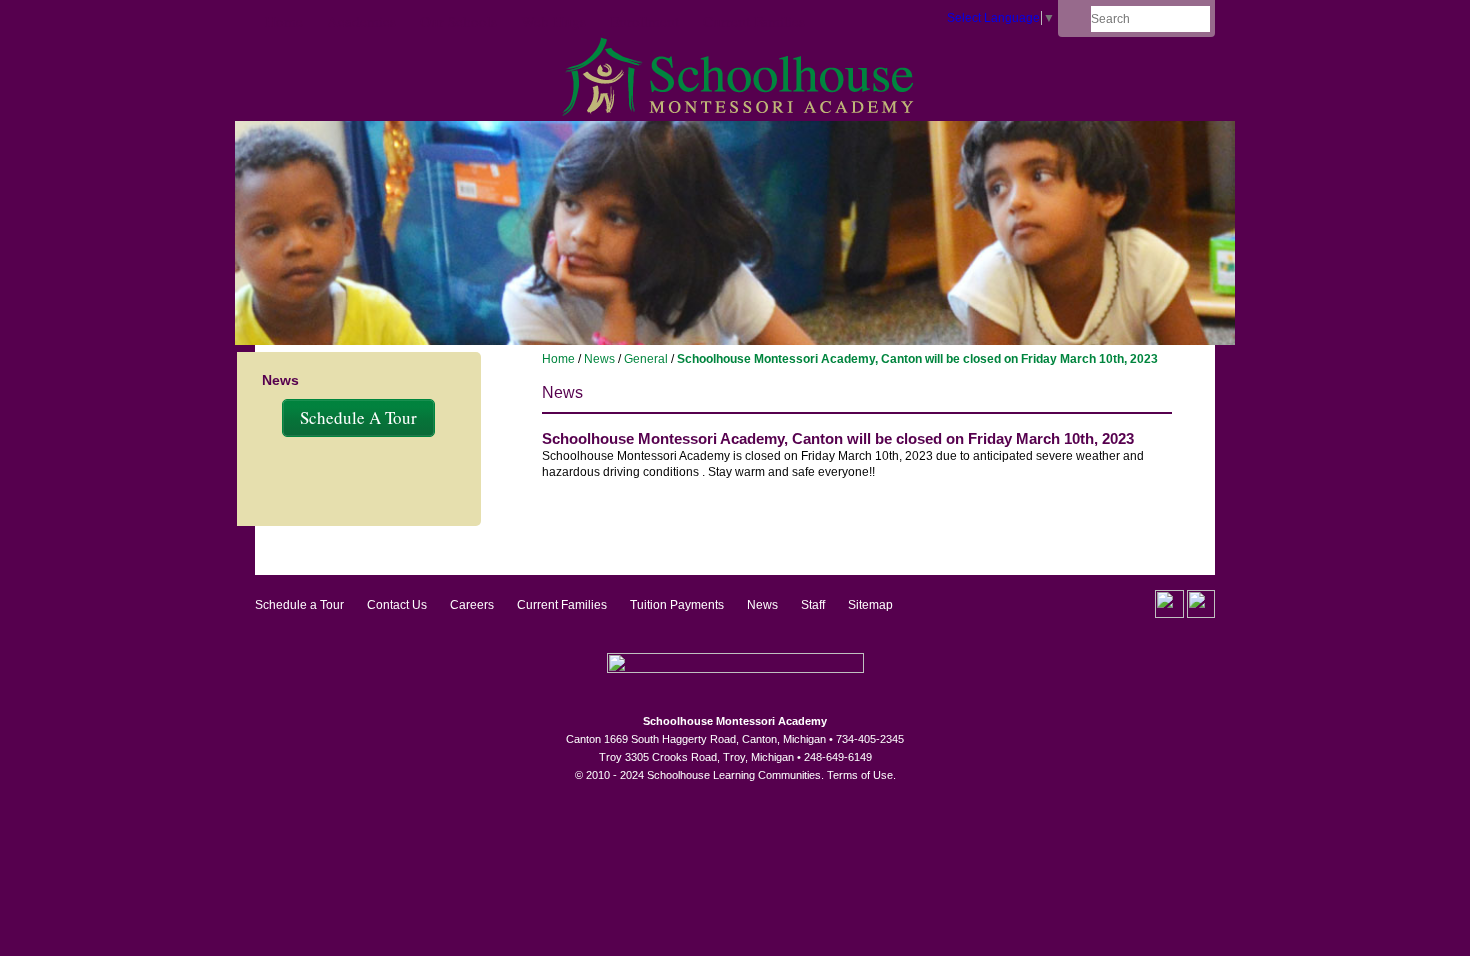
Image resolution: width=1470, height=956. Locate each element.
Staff (813, 605)
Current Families (754, 21)
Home (284, 21)
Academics (361, 21)
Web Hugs (553, 21)
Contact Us (397, 605)
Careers (472, 605)
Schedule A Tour (358, 417)
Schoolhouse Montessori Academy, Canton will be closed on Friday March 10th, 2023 (917, 359)
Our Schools (458, 21)
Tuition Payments (677, 605)
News (599, 359)
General (646, 359)
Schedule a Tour (299, 605)
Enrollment (644, 21)
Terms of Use (860, 775)
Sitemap (870, 605)
